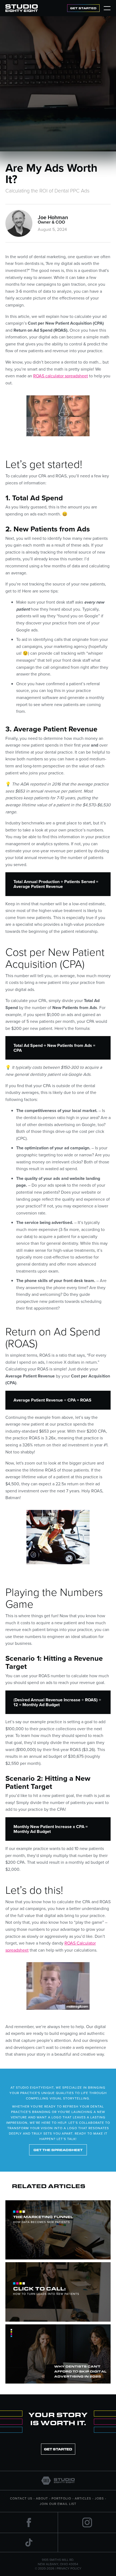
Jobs (99, 2498)
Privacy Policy (69, 2568)
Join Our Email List (58, 2504)
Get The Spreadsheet (58, 2150)
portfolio (61, 2498)
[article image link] (58, 2230)
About (42, 2498)
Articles (83, 2498)
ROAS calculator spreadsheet (61, 376)
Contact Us (21, 2498)
